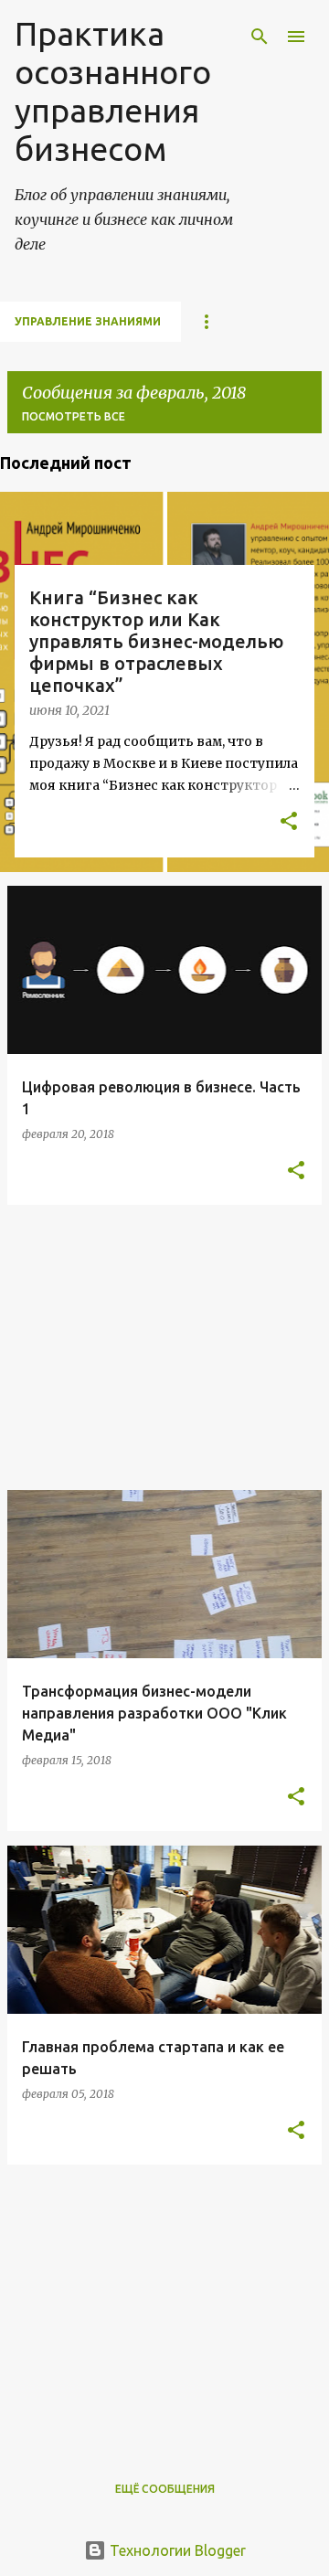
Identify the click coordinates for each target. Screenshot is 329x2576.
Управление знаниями (88, 321)
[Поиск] (260, 37)
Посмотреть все (74, 416)
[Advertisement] (164, 1347)
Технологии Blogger (176, 2550)
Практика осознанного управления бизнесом (113, 91)
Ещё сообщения (165, 2489)
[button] (289, 823)
